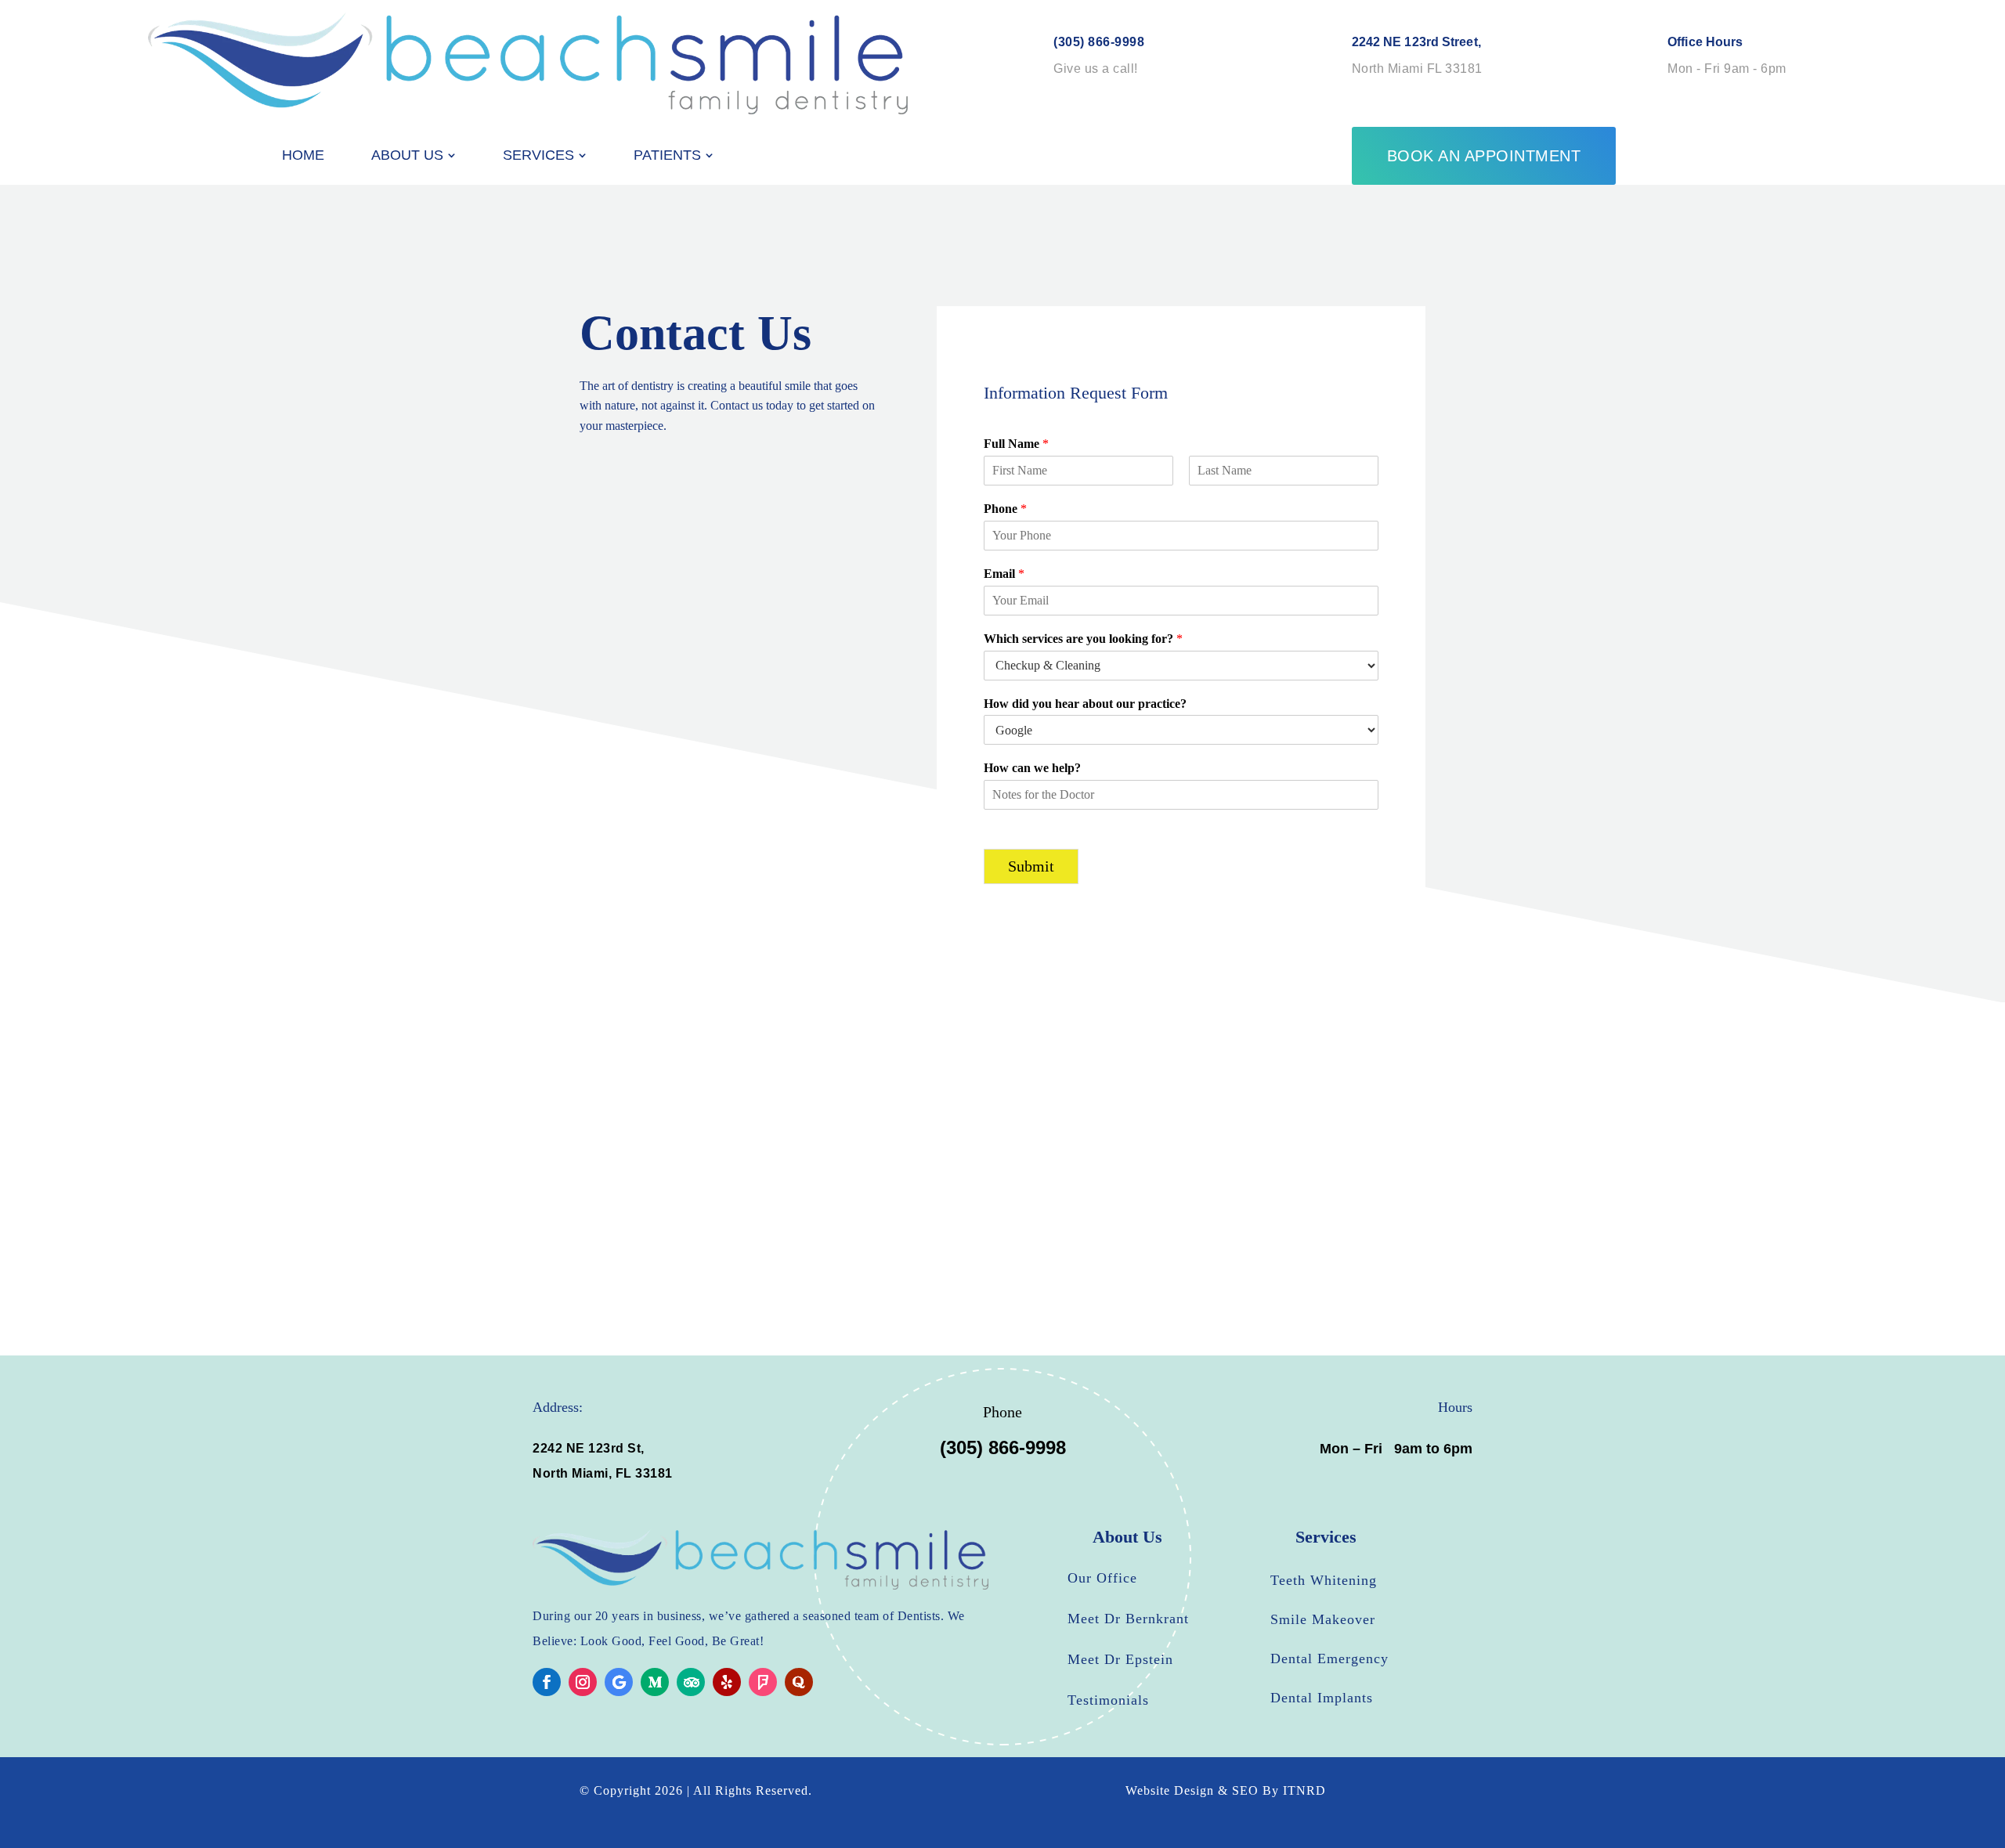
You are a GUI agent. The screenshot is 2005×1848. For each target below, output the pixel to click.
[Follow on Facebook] (547, 1682)
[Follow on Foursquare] (763, 1682)
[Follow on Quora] (799, 1682)
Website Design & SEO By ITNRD (1226, 1790)
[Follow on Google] (619, 1682)
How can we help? (1032, 768)
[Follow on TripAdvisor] (691, 1682)
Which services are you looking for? (1083, 639)
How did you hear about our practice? (1085, 704)
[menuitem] (303, 155)
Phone (1005, 509)
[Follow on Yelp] (727, 1682)
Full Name (1016, 444)
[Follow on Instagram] (583, 1682)
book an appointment (1484, 156)
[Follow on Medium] (655, 1682)
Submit (1031, 866)
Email (1004, 574)
